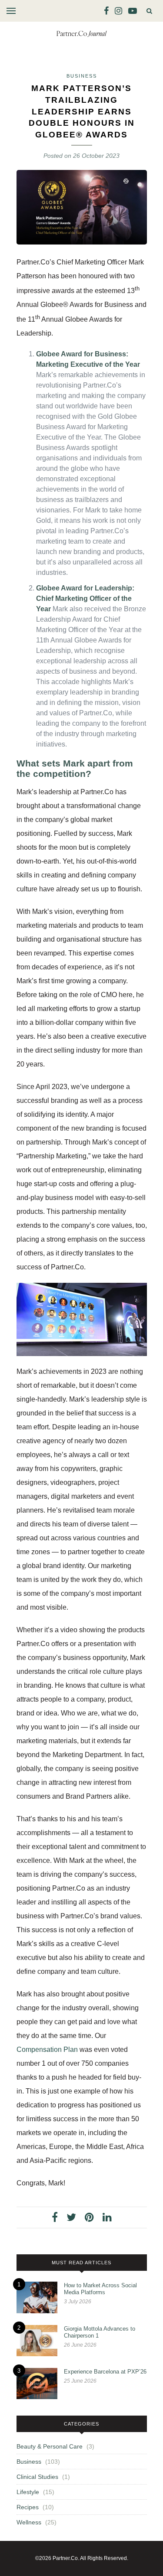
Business (82, 76)
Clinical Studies (37, 2477)
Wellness (29, 2522)
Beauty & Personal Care (50, 2446)
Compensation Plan (47, 2049)
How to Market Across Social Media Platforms (100, 2289)
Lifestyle (28, 2492)
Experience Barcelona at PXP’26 (105, 2372)
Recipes (28, 2507)
